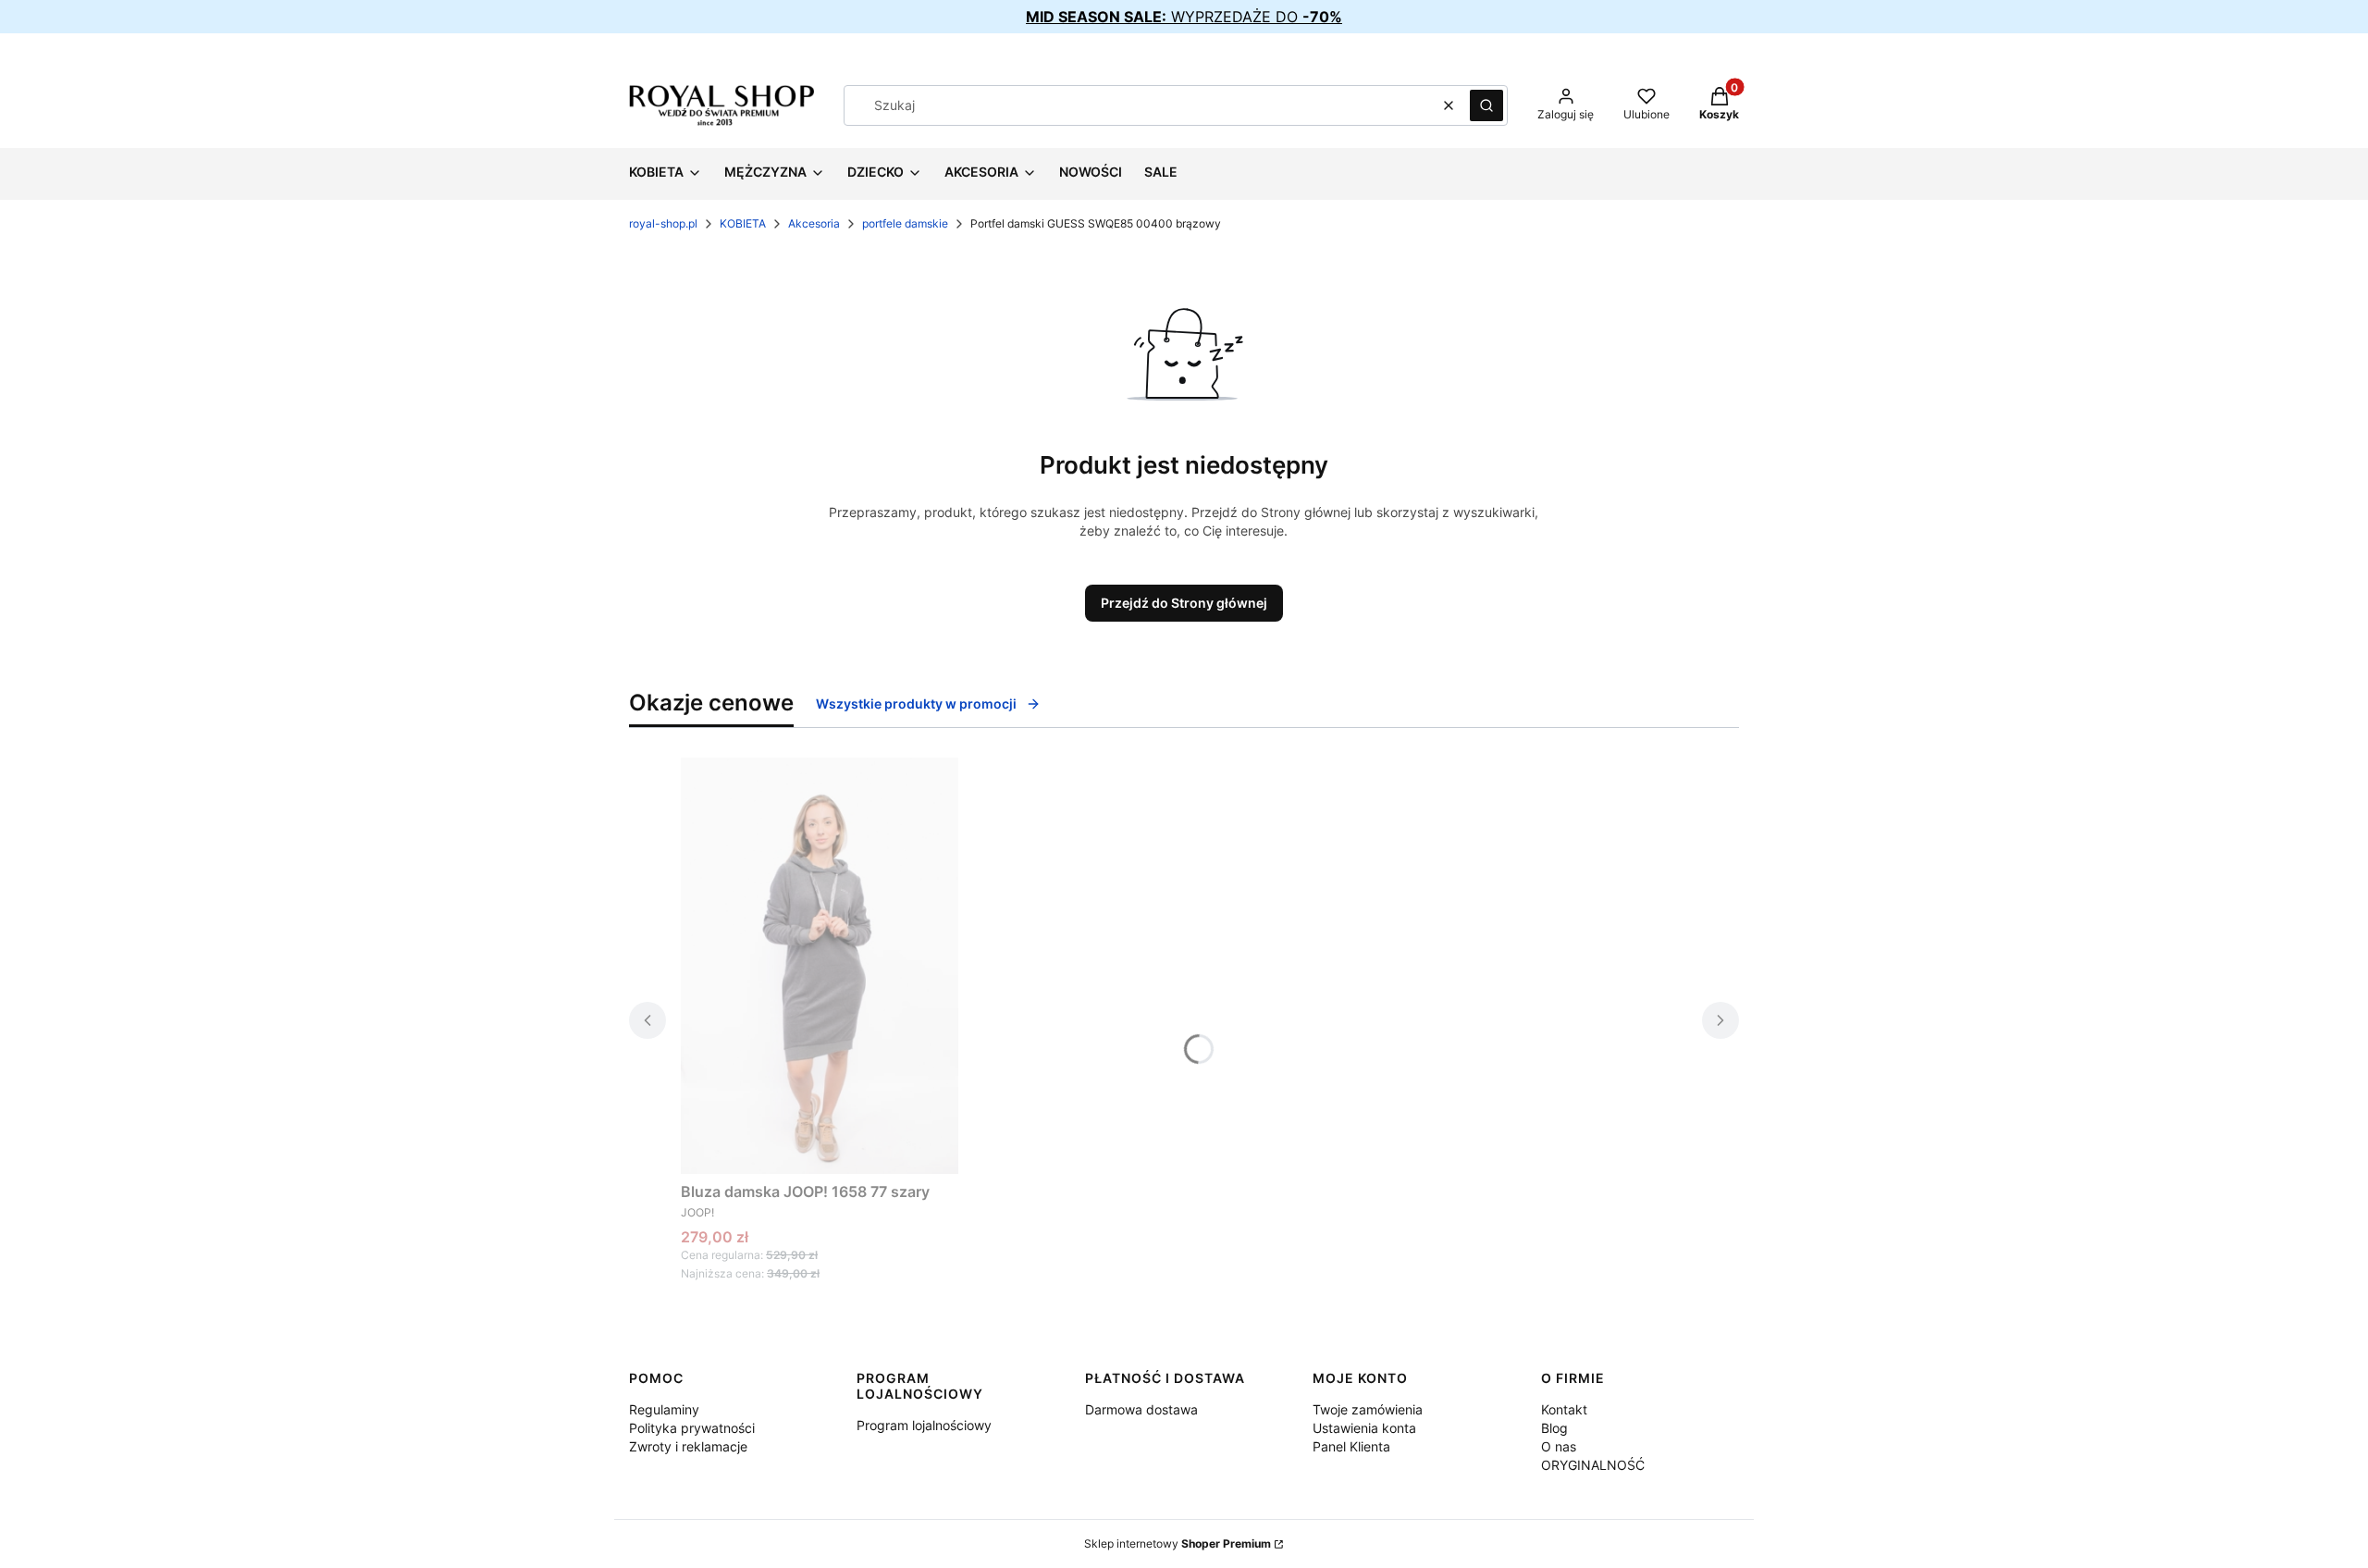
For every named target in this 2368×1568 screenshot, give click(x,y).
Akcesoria (814, 223)
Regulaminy (664, 1409)
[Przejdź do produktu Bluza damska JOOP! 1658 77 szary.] (820, 966)
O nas (1559, 1446)
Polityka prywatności (692, 1428)
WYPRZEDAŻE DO (1184, 17)
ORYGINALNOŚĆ (1593, 1465)
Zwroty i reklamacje (688, 1446)
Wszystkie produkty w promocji (916, 704)
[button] (1486, 105)
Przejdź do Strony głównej (1184, 603)
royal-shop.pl (663, 223)
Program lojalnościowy (924, 1425)
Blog (1554, 1428)
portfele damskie (905, 223)
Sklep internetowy (1178, 1543)
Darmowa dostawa (1141, 1409)
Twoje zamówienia (1368, 1409)
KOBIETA (743, 223)
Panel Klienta (1351, 1446)
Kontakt (1564, 1409)
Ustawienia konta (1364, 1428)
